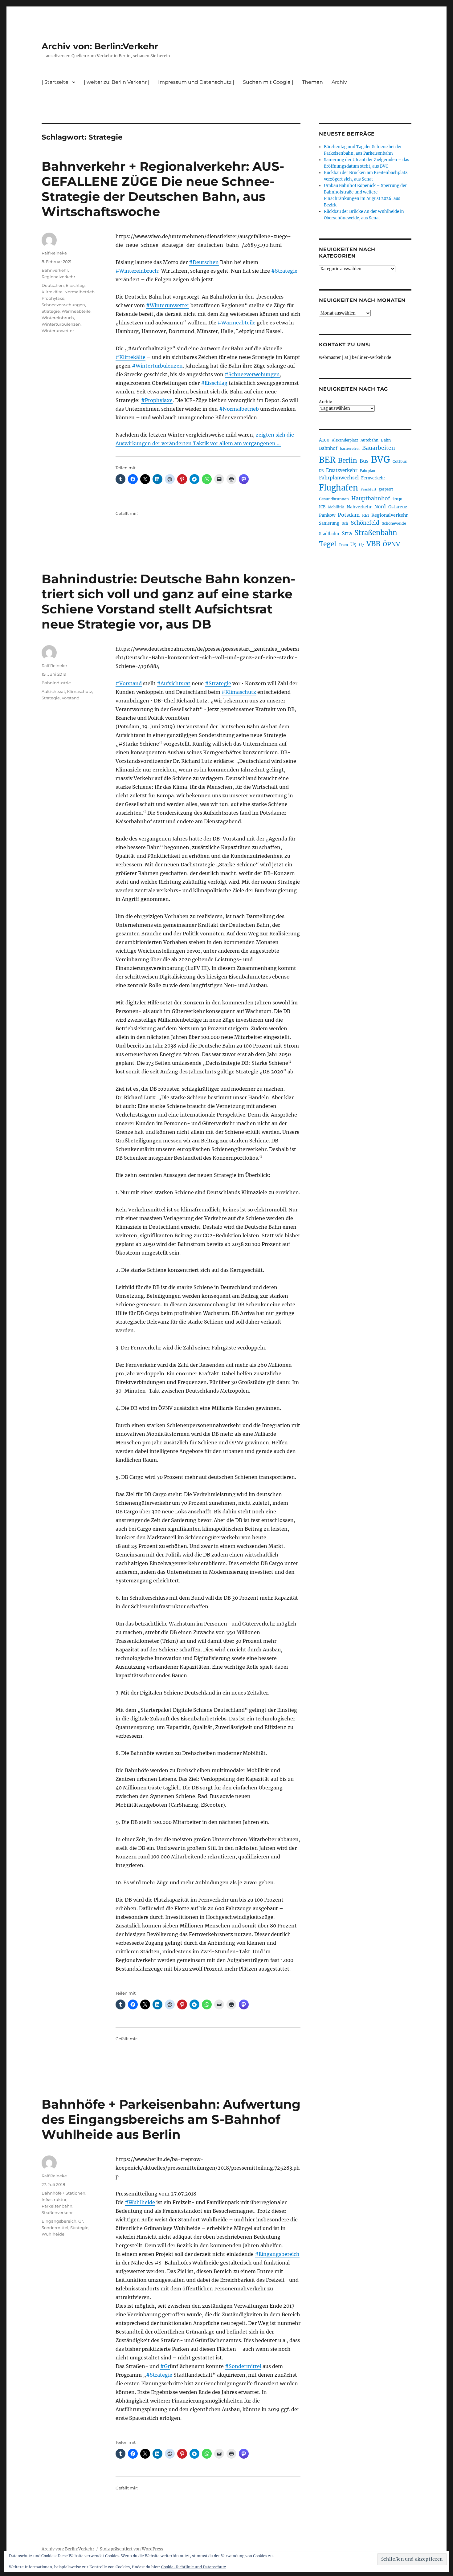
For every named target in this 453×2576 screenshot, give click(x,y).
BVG (381, 460)
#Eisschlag (214, 383)
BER (327, 460)
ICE (322, 507)
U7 (361, 545)
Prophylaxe (53, 298)
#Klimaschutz (239, 692)
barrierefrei (350, 449)
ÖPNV (391, 544)
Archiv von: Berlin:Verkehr (100, 46)
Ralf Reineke (54, 253)
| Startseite (55, 82)
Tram (343, 545)
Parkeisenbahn (57, 2206)
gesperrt (386, 489)
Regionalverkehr (58, 277)
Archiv (325, 402)
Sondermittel (55, 2228)
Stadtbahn (329, 534)
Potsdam (349, 515)
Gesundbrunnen (334, 499)
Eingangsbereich (59, 2221)
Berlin (348, 461)
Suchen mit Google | (268, 82)
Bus (364, 461)
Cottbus (400, 461)
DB (321, 471)
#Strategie (284, 271)
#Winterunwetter (168, 305)
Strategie (51, 311)
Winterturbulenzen (61, 324)
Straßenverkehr (57, 2212)
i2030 (397, 499)
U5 (353, 545)
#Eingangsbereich (277, 2254)
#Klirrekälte (131, 357)
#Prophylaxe (157, 400)
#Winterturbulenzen (157, 366)
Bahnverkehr (55, 270)
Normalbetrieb (80, 292)
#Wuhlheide (140, 2202)
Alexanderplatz (345, 440)
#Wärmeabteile (237, 323)
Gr (81, 2221)
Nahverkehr (359, 507)
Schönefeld (365, 523)
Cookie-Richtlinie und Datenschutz (194, 2567)
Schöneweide (394, 523)
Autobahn (369, 440)
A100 (324, 440)
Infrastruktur (54, 2200)
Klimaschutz (80, 691)
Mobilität (336, 507)
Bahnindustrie (56, 683)
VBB (373, 544)
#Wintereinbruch (137, 271)
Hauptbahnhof (371, 499)
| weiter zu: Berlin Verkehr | (117, 82)
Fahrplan (367, 471)
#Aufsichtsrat (174, 683)
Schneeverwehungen (63, 305)
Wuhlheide (53, 2234)
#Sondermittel (243, 2366)
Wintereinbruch (58, 318)
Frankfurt (368, 489)
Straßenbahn (376, 533)
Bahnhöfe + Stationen (63, 2193)
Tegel (328, 544)
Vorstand (71, 698)
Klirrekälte (52, 292)
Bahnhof (328, 448)
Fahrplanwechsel (339, 478)
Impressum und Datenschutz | (196, 82)
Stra (347, 533)
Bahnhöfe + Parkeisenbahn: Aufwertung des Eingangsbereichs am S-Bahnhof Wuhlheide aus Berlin (171, 2119)
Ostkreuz (398, 507)
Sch (345, 523)
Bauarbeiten (379, 448)
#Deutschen (204, 262)
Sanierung (329, 523)
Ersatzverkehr (342, 470)
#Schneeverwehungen (252, 374)
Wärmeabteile (76, 311)
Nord (380, 507)
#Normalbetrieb (239, 409)
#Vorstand (129, 683)
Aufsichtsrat (53, 691)
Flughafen (339, 488)
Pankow (327, 515)
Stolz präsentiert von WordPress (132, 2549)
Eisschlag (75, 285)
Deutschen (53, 285)
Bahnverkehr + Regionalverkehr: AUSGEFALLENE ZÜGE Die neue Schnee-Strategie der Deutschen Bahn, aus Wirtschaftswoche (163, 189)
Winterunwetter (58, 331)
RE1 (365, 515)
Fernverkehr (373, 478)
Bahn (386, 440)
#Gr (165, 2366)
